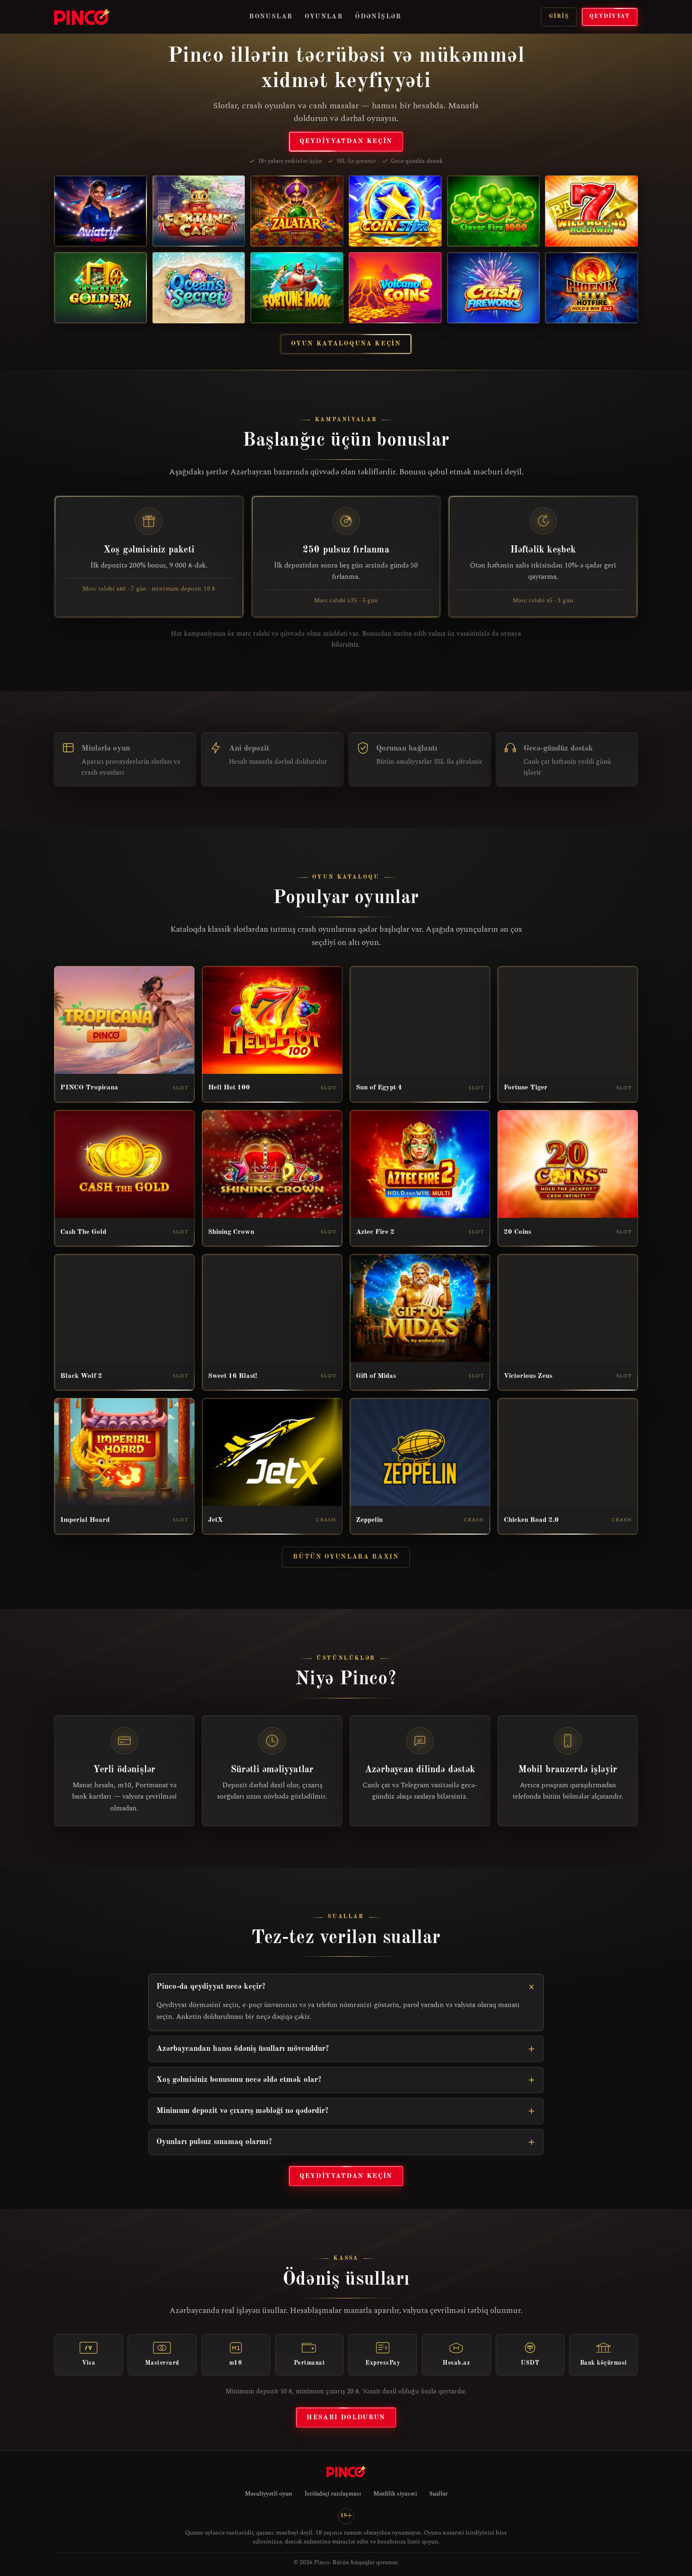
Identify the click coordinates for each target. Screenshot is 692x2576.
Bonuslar (271, 16)
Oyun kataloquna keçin (346, 344)
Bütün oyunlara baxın (346, 1557)
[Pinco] (82, 17)
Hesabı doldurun (346, 2417)
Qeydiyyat (610, 16)
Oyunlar (324, 16)
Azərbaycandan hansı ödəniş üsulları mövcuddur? (243, 2049)
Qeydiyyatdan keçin (346, 141)
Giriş (559, 16)
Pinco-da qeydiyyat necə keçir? (211, 1987)
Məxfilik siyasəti (395, 2494)
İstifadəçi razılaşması (333, 2494)
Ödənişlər (378, 16)
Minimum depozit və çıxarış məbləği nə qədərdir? (242, 2111)
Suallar (439, 2494)
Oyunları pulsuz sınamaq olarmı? (214, 2142)
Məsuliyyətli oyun (269, 2494)
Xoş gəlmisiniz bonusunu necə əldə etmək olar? (239, 2080)
